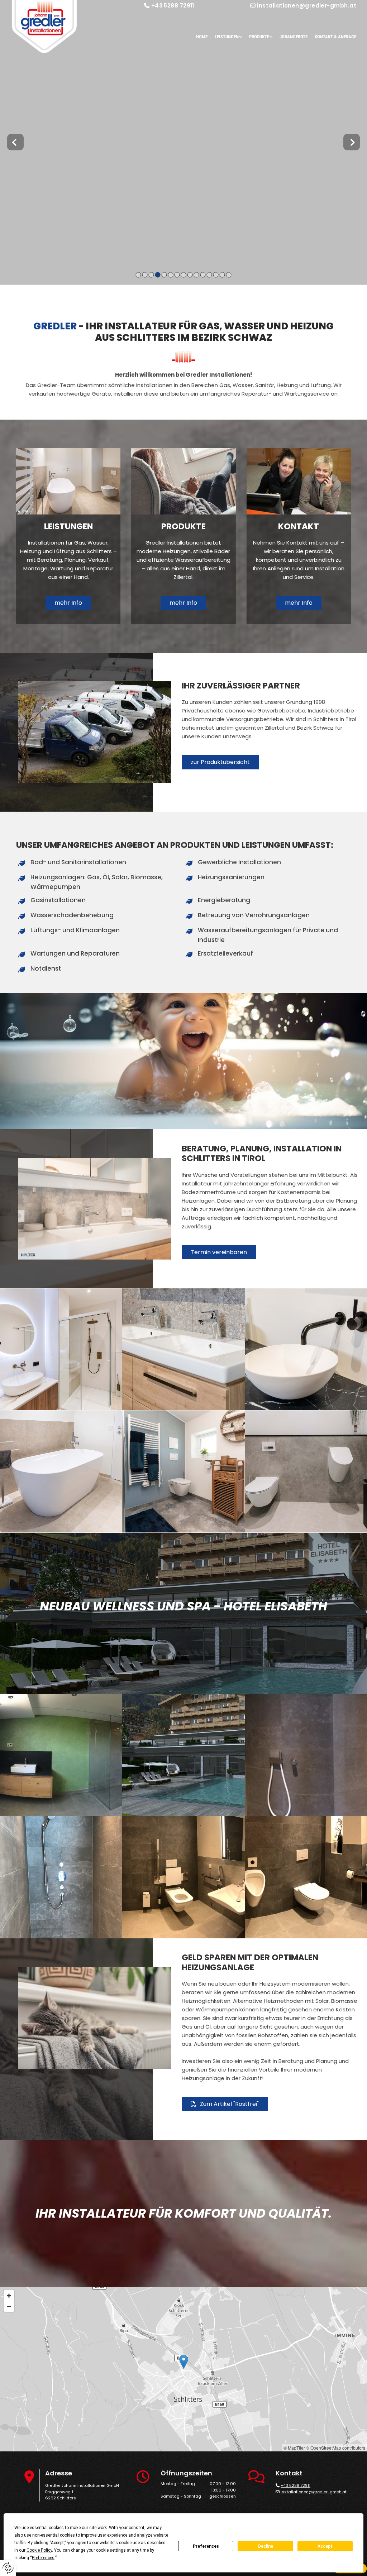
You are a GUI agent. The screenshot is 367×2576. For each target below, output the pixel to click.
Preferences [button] (43, 2558)
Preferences (206, 2546)
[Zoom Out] (9, 2306)
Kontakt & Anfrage (335, 37)
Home (202, 37)
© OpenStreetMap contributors (336, 2448)
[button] (68, 603)
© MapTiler (294, 2448)
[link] (225, 37)
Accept (325, 2546)
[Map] (183, 2369)
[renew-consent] (8, 2568)
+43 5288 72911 (173, 6)
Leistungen (227, 37)
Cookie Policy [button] (39, 2550)
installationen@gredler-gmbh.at (307, 6)
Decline (266, 2546)
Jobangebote (294, 37)
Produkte (259, 37)
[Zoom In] (9, 2296)
